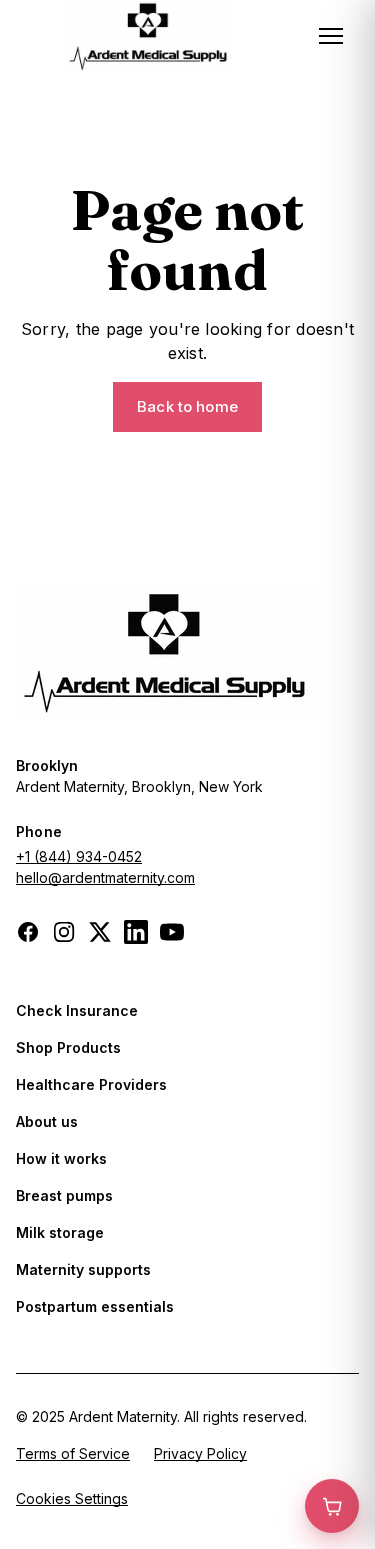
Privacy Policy (200, 1453)
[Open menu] (331, 36)
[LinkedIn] (136, 932)
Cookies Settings (72, 1498)
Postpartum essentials (95, 1306)
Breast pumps (64, 1195)
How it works (61, 1158)
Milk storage (60, 1232)
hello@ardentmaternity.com (105, 877)
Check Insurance (77, 1010)
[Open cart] (332, 1506)
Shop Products (68, 1047)
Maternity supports (83, 1269)
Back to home (187, 406)
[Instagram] (64, 932)
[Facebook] (28, 932)
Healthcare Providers (91, 1084)
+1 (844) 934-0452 (79, 856)
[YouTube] (172, 932)
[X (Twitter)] (100, 932)
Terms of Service (73, 1453)
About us (47, 1121)
